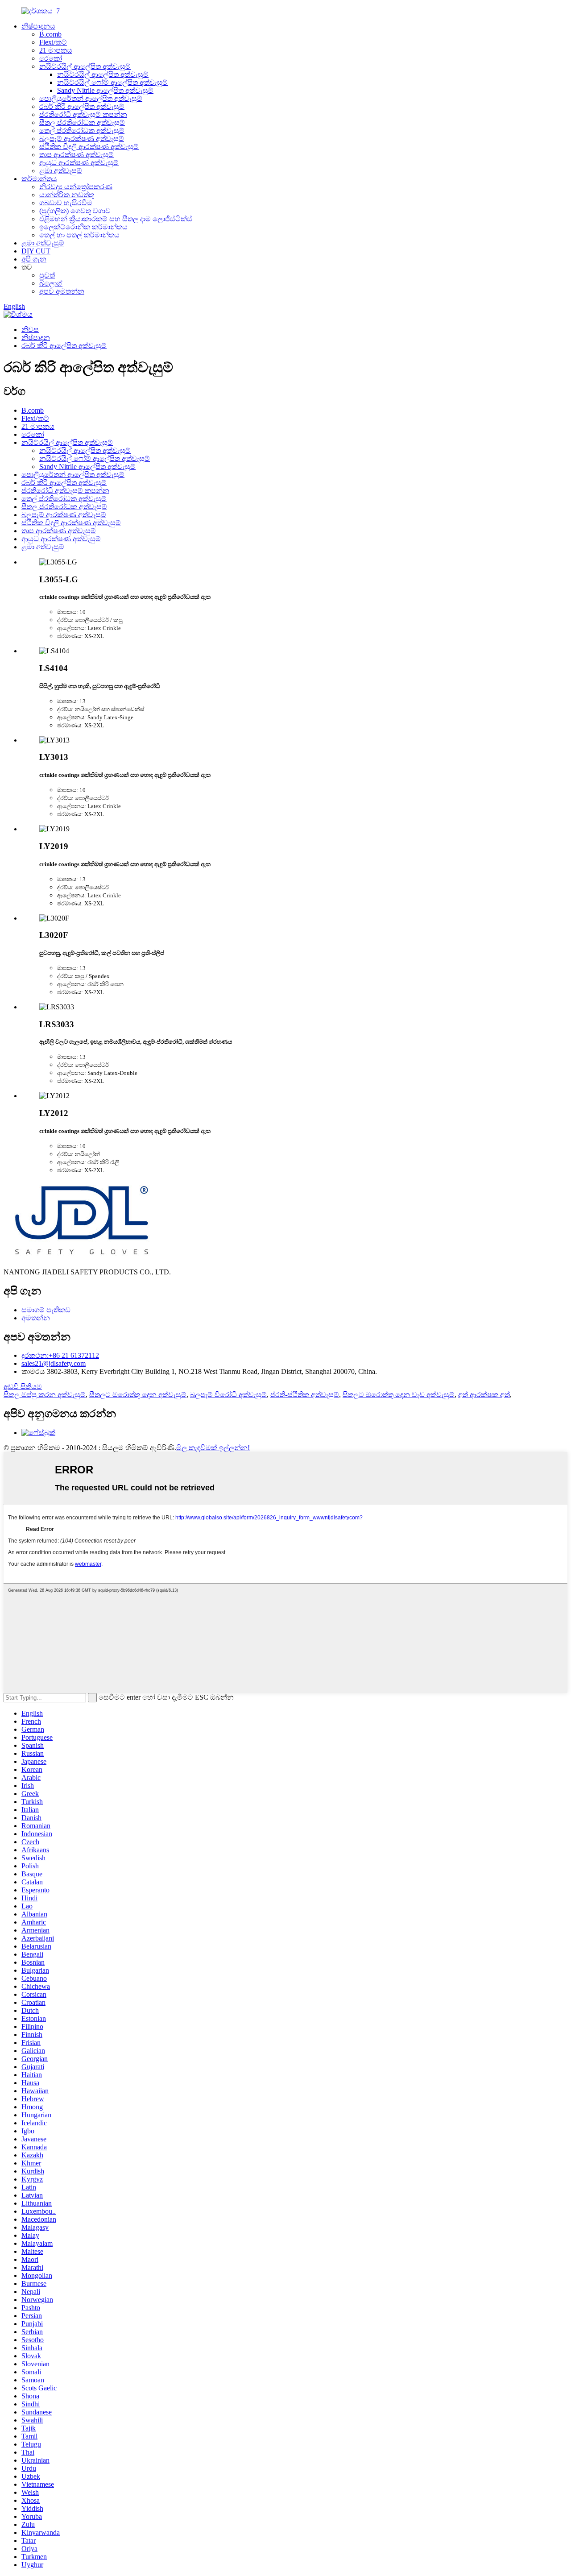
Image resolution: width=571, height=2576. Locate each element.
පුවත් (47, 275)
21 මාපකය (56, 50)
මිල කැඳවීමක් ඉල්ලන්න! (213, 1448)
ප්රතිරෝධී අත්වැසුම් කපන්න (83, 114)
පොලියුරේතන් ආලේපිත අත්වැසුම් (91, 98)
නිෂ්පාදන (36, 338)
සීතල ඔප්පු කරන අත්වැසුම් (45, 1395)
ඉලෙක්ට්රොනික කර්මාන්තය (83, 227)
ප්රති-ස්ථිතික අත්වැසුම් (305, 1395)
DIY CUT (36, 251)
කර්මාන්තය (39, 179)
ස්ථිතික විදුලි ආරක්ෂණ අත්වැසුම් (89, 147)
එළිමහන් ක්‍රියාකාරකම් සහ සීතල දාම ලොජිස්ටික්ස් (116, 219)
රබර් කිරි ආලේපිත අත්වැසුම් (82, 106)
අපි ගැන (34, 259)
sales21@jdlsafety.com (54, 1363)
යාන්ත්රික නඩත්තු (67, 195)
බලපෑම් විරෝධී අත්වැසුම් (228, 1395)
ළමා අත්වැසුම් (61, 171)
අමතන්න (36, 1318)
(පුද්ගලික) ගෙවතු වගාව (75, 211)
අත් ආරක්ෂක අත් (484, 1395)
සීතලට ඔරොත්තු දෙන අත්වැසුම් (138, 1395)
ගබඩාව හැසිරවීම (66, 203)
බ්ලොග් (51, 283)
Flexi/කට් (53, 42)
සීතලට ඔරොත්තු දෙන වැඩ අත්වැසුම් (399, 1395)
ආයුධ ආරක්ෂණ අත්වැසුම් (79, 163)
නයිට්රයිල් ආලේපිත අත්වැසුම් (85, 66)
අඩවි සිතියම (23, 1387)
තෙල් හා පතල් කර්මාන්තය (79, 235)
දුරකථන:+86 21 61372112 (60, 1355)
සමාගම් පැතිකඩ (46, 1310)
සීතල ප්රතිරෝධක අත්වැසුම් (82, 122)
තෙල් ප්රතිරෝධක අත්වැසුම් (82, 131)
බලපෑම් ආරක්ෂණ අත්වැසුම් (82, 139)
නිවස (30, 330)
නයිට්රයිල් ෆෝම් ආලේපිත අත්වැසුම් (112, 82)
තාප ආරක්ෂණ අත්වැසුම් (77, 155)
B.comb (50, 34)
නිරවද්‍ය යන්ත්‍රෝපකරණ (76, 187)
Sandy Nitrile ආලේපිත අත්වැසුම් (105, 90)
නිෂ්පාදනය (38, 26)
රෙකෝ (51, 58)
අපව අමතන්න (62, 291)
